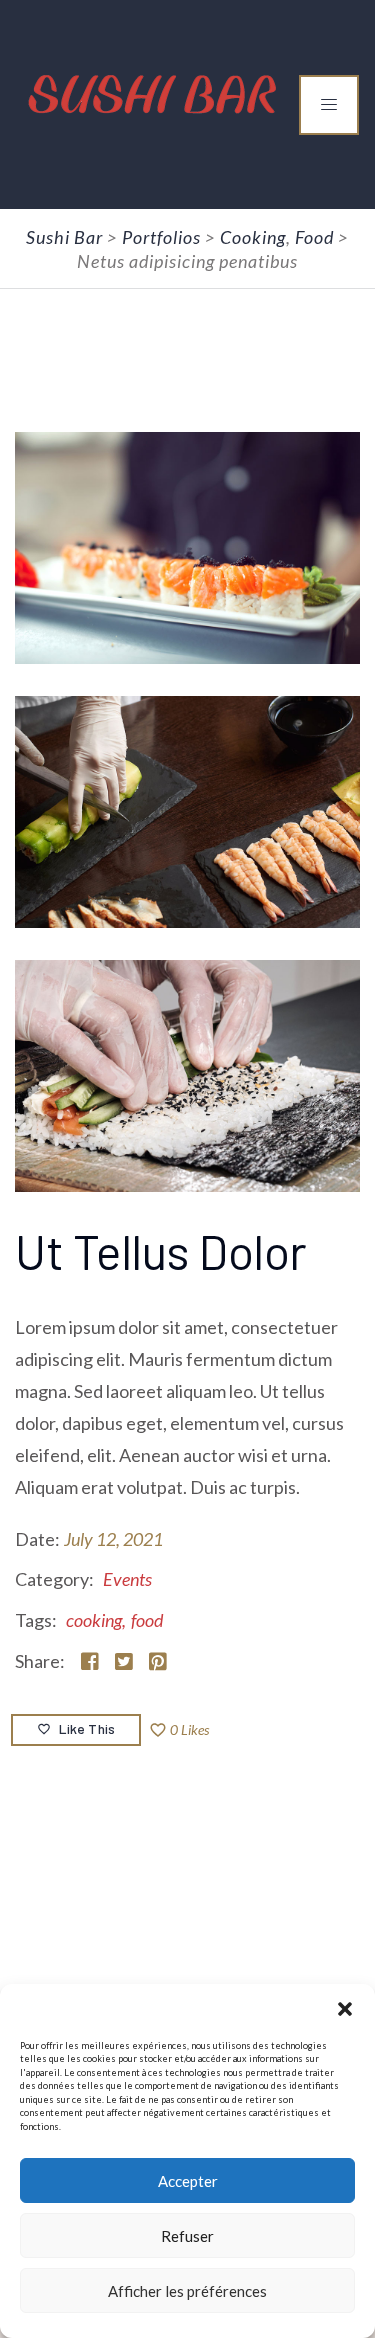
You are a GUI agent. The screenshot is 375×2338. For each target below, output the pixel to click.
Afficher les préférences (187, 2291)
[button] (345, 2009)
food (147, 1620)
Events (127, 1579)
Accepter (188, 2181)
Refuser (187, 2236)
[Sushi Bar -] (153, 88)
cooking (94, 1620)
